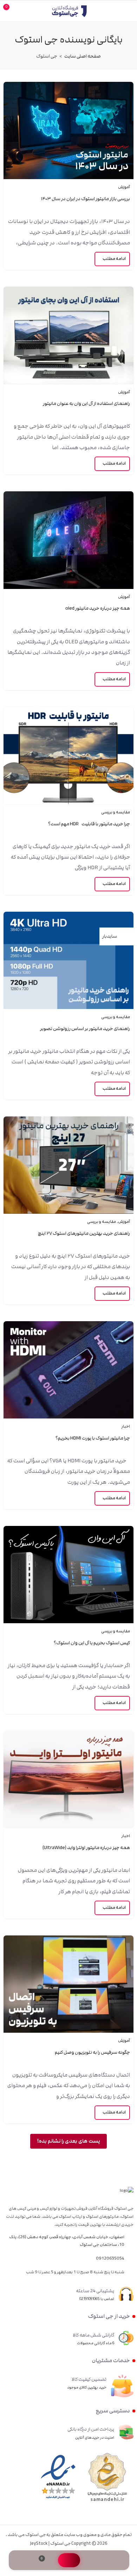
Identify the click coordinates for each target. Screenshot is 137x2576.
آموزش (124, 187)
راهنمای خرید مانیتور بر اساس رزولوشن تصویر (85, 1029)
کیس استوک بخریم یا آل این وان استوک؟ (92, 1643)
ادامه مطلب (114, 259)
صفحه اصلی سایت (83, 56)
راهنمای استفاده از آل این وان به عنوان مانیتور (86, 404)
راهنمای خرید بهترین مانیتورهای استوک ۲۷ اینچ (84, 1233)
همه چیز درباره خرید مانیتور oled (98, 608)
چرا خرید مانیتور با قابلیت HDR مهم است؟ (89, 824)
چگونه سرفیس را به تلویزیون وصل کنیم (92, 2052)
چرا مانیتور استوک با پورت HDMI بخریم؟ (93, 1438)
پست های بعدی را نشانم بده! (68, 2141)
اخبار (126, 1427)
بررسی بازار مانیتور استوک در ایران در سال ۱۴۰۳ (85, 199)
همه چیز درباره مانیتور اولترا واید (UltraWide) (86, 1848)
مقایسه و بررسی (116, 812)
